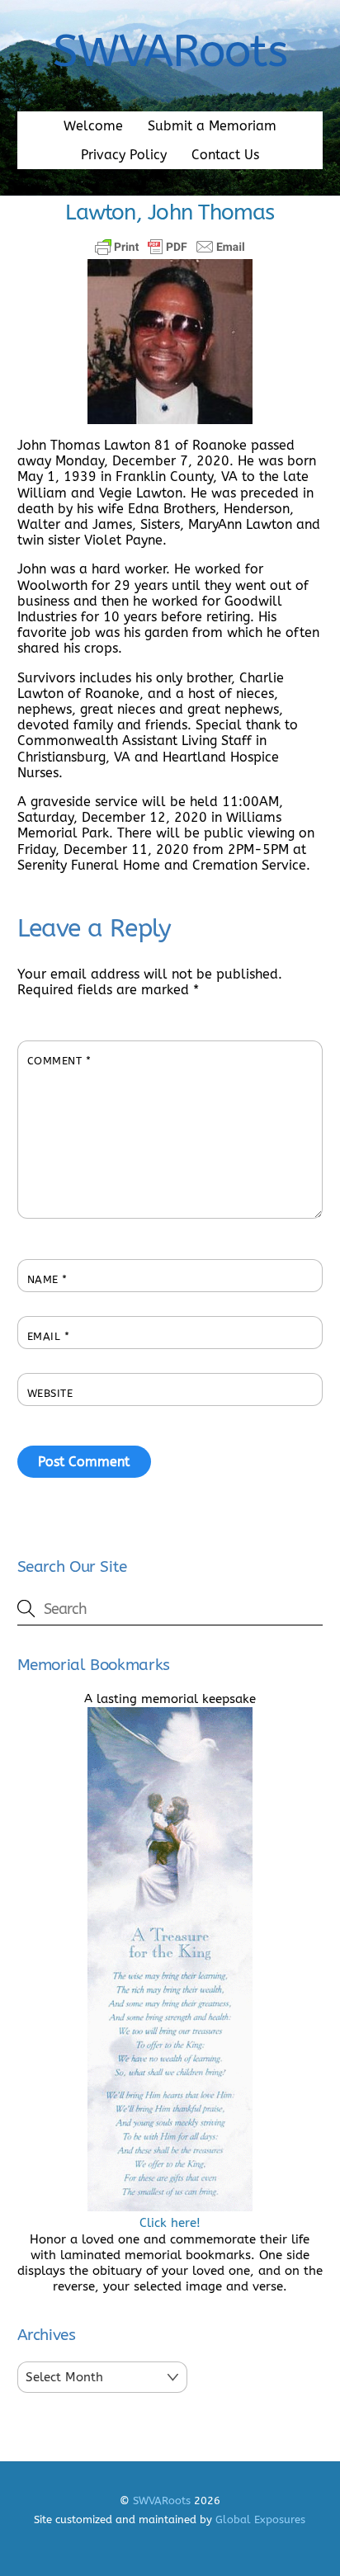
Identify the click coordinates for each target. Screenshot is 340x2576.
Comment (59, 1061)
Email (49, 1336)
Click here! (170, 2223)
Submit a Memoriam (212, 126)
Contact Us (225, 155)
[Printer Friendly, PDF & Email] (170, 247)
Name (47, 1279)
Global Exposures (260, 2519)
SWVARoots (162, 2501)
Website (50, 1393)
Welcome (93, 126)
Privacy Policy (124, 155)
